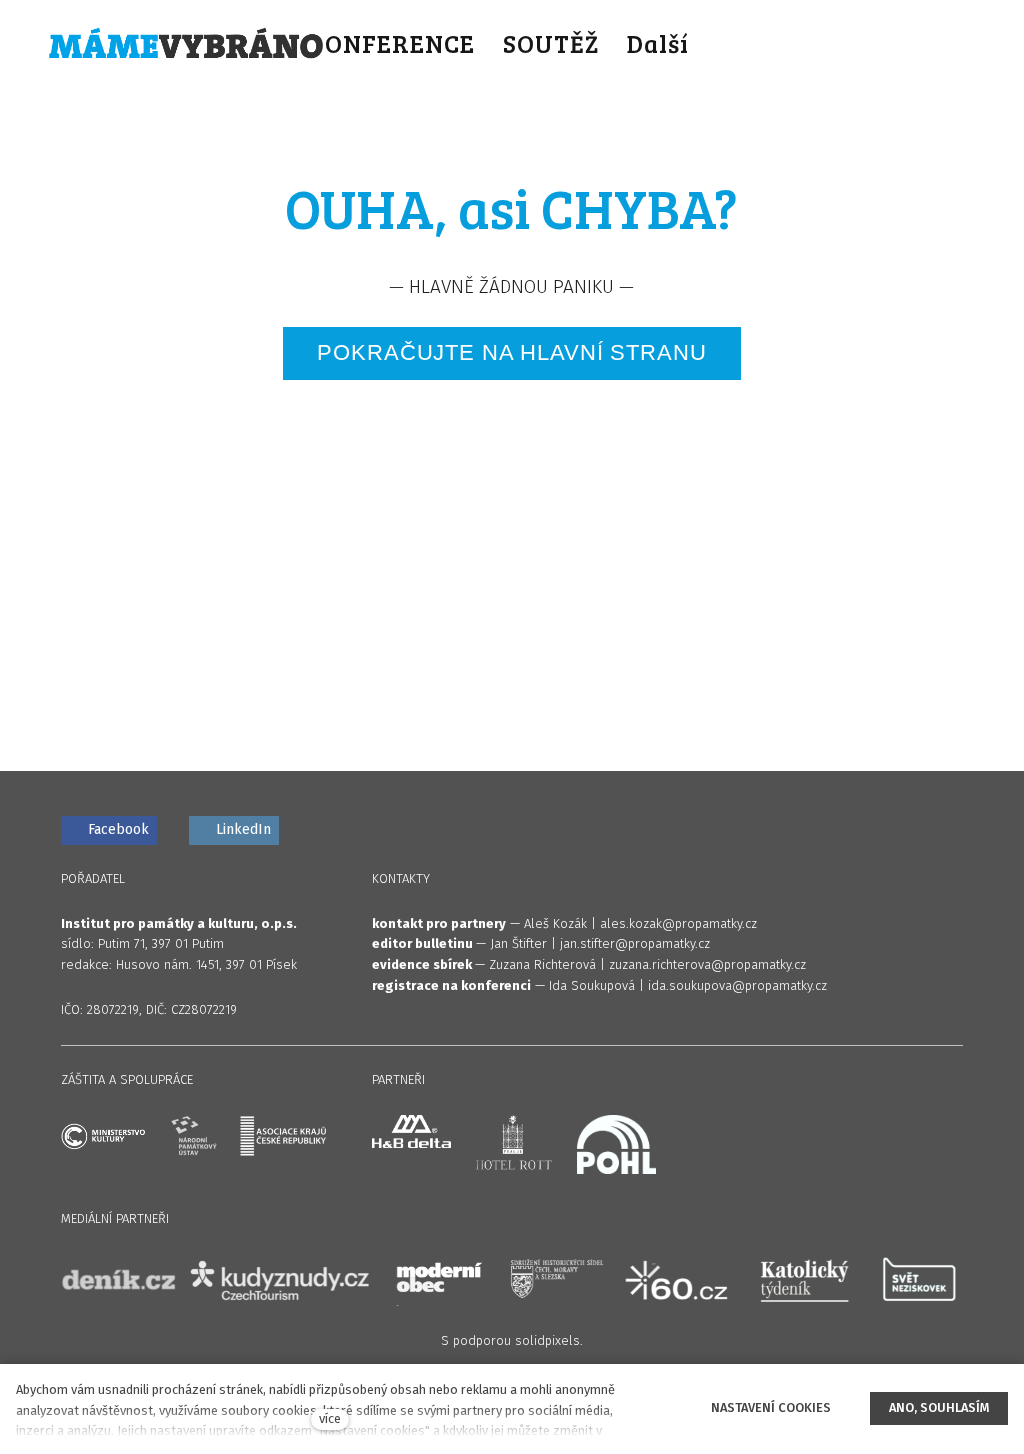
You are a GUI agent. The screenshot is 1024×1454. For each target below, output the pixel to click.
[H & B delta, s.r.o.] (411, 1131)
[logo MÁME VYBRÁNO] (186, 44)
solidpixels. (549, 1340)
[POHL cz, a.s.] (616, 1144)
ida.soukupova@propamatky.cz (737, 985)
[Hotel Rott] (513, 1147)
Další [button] (661, 43)
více (330, 1418)
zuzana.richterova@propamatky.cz (707, 964)
